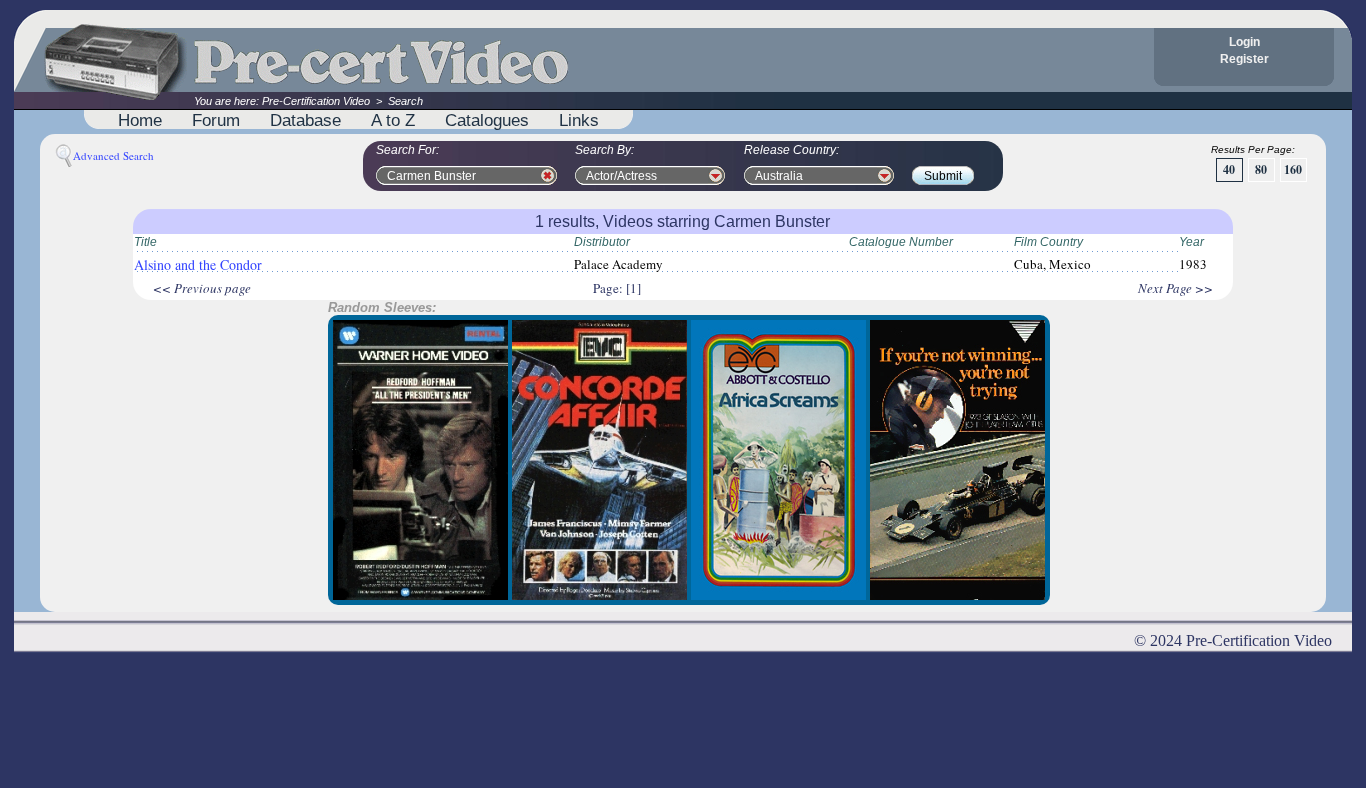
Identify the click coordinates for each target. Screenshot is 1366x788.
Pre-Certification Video (316, 101)
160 (1293, 169)
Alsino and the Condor (198, 264)
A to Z (393, 120)
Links (579, 120)
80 (1261, 169)
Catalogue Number (901, 242)
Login (1244, 42)
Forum (216, 120)
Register (1244, 59)
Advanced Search (113, 155)
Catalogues (487, 120)
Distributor (602, 242)
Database (305, 120)
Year (1191, 242)
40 (1229, 169)
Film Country (1048, 242)
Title (145, 242)
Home (140, 120)
